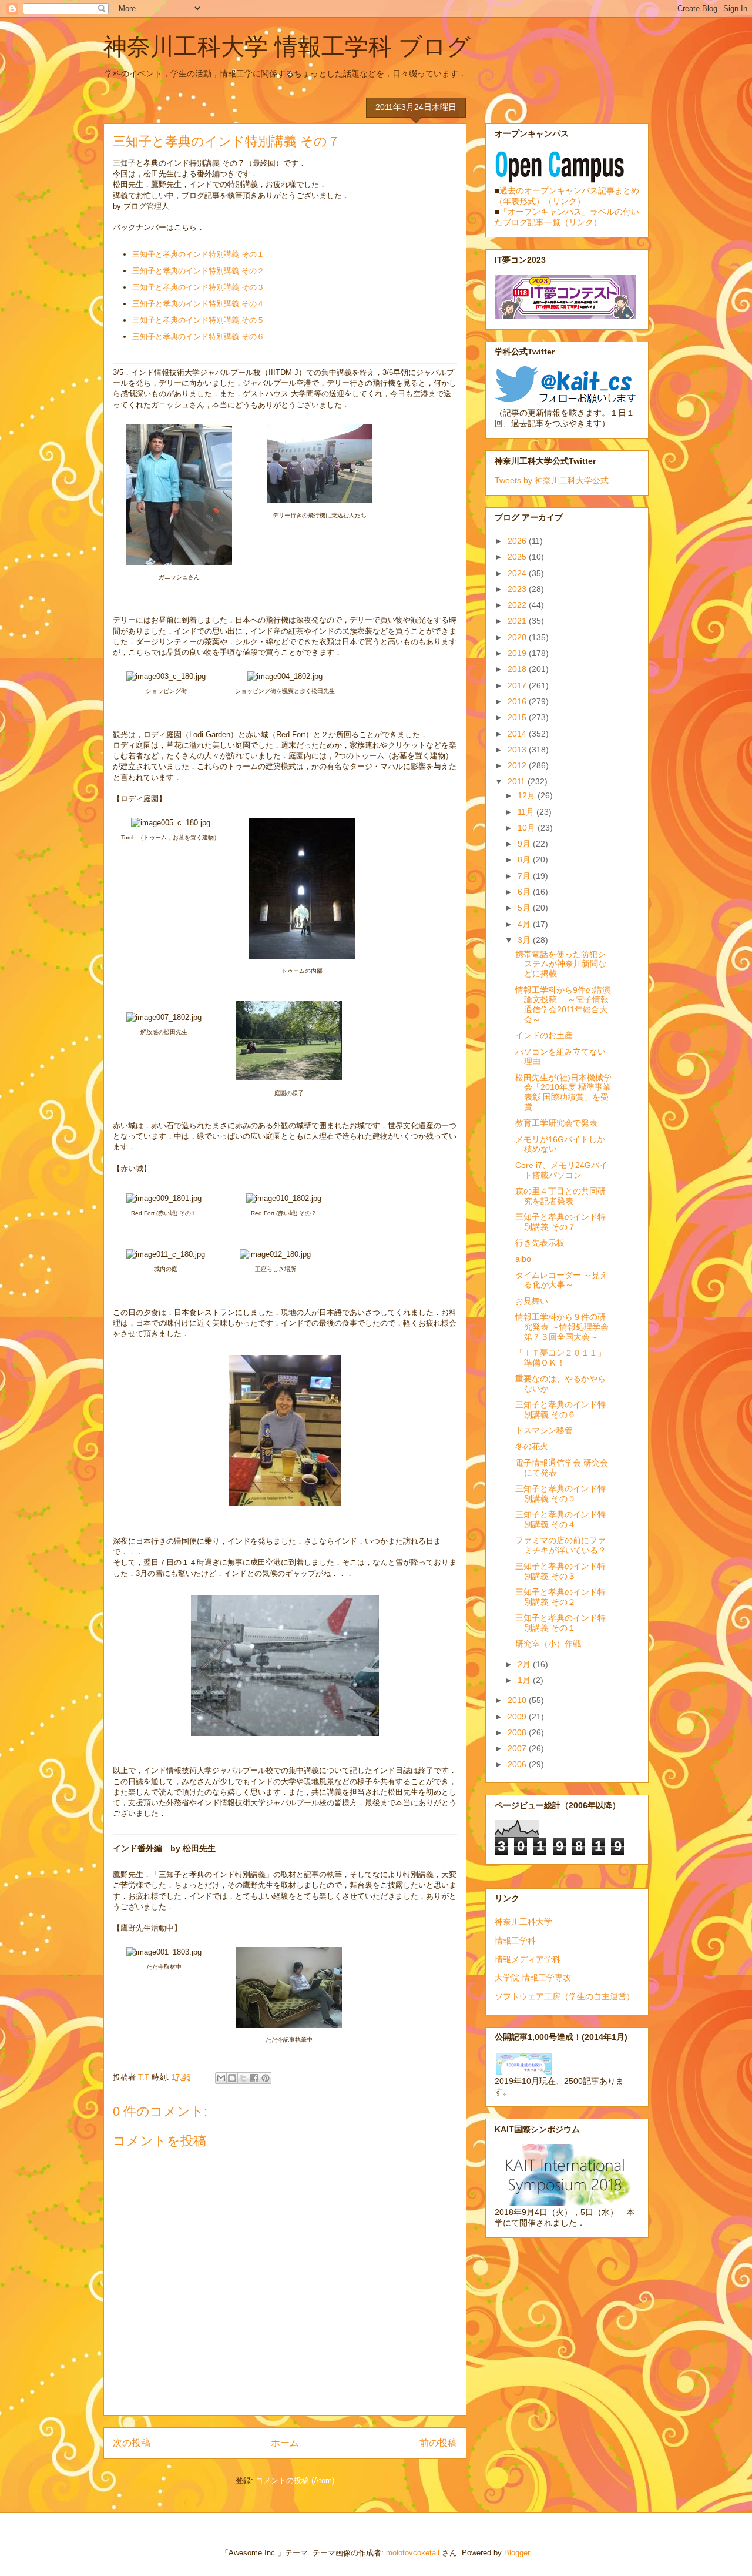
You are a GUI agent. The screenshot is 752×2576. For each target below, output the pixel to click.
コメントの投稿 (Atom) (295, 2480)
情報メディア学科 (528, 1959)
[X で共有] (243, 2078)
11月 (527, 812)
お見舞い (532, 1301)
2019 (518, 653)
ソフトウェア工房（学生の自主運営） (565, 1996)
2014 (518, 734)
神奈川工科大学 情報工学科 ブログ (287, 46)
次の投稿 (132, 2443)
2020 (518, 637)
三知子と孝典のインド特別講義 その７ (560, 1222)
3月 (525, 940)
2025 (518, 557)
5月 (525, 908)
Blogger (517, 2553)
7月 (525, 876)
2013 (518, 750)
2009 (518, 1717)
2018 (518, 669)
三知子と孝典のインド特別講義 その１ (198, 254)
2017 (518, 685)
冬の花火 (532, 1446)
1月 (525, 1680)
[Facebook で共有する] (254, 2078)
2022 (518, 605)
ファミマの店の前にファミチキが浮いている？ (561, 1545)
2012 (518, 765)
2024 (518, 573)
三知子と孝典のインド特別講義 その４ (198, 304)
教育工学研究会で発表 (556, 1123)
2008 (518, 1732)
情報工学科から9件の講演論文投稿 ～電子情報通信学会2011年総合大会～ (563, 1005)
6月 (525, 892)
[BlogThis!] (232, 2078)
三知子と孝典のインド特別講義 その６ (198, 337)
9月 (525, 844)
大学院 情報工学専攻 (533, 1978)
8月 (525, 859)
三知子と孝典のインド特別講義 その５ (198, 320)
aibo (523, 1259)
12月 (528, 795)
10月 (528, 828)
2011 (518, 781)
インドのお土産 (544, 1035)
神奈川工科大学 (523, 1922)
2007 (518, 1748)
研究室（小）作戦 (548, 1644)
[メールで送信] (221, 2078)
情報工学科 (515, 1941)
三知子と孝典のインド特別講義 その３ (198, 287)
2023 (518, 589)
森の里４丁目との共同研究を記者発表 (560, 1196)
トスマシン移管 (544, 1430)
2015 (518, 717)
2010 (518, 1700)
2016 (518, 701)
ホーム (285, 2443)
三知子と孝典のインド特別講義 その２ (198, 271)
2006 (518, 1764)
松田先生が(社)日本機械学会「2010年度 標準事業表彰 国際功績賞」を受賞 (563, 1092)
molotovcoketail (413, 2553)
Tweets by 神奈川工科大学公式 (552, 480)
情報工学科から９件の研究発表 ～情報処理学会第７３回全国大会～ (562, 1327)
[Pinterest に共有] (266, 2078)
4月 (525, 924)
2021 (518, 621)
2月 (525, 1664)
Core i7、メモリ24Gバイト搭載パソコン (561, 1170)
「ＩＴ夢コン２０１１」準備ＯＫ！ (560, 1358)
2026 (518, 541)
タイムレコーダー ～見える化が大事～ (562, 1280)
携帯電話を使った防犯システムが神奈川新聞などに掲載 (561, 964)
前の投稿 (438, 2443)
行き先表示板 (540, 1243)
